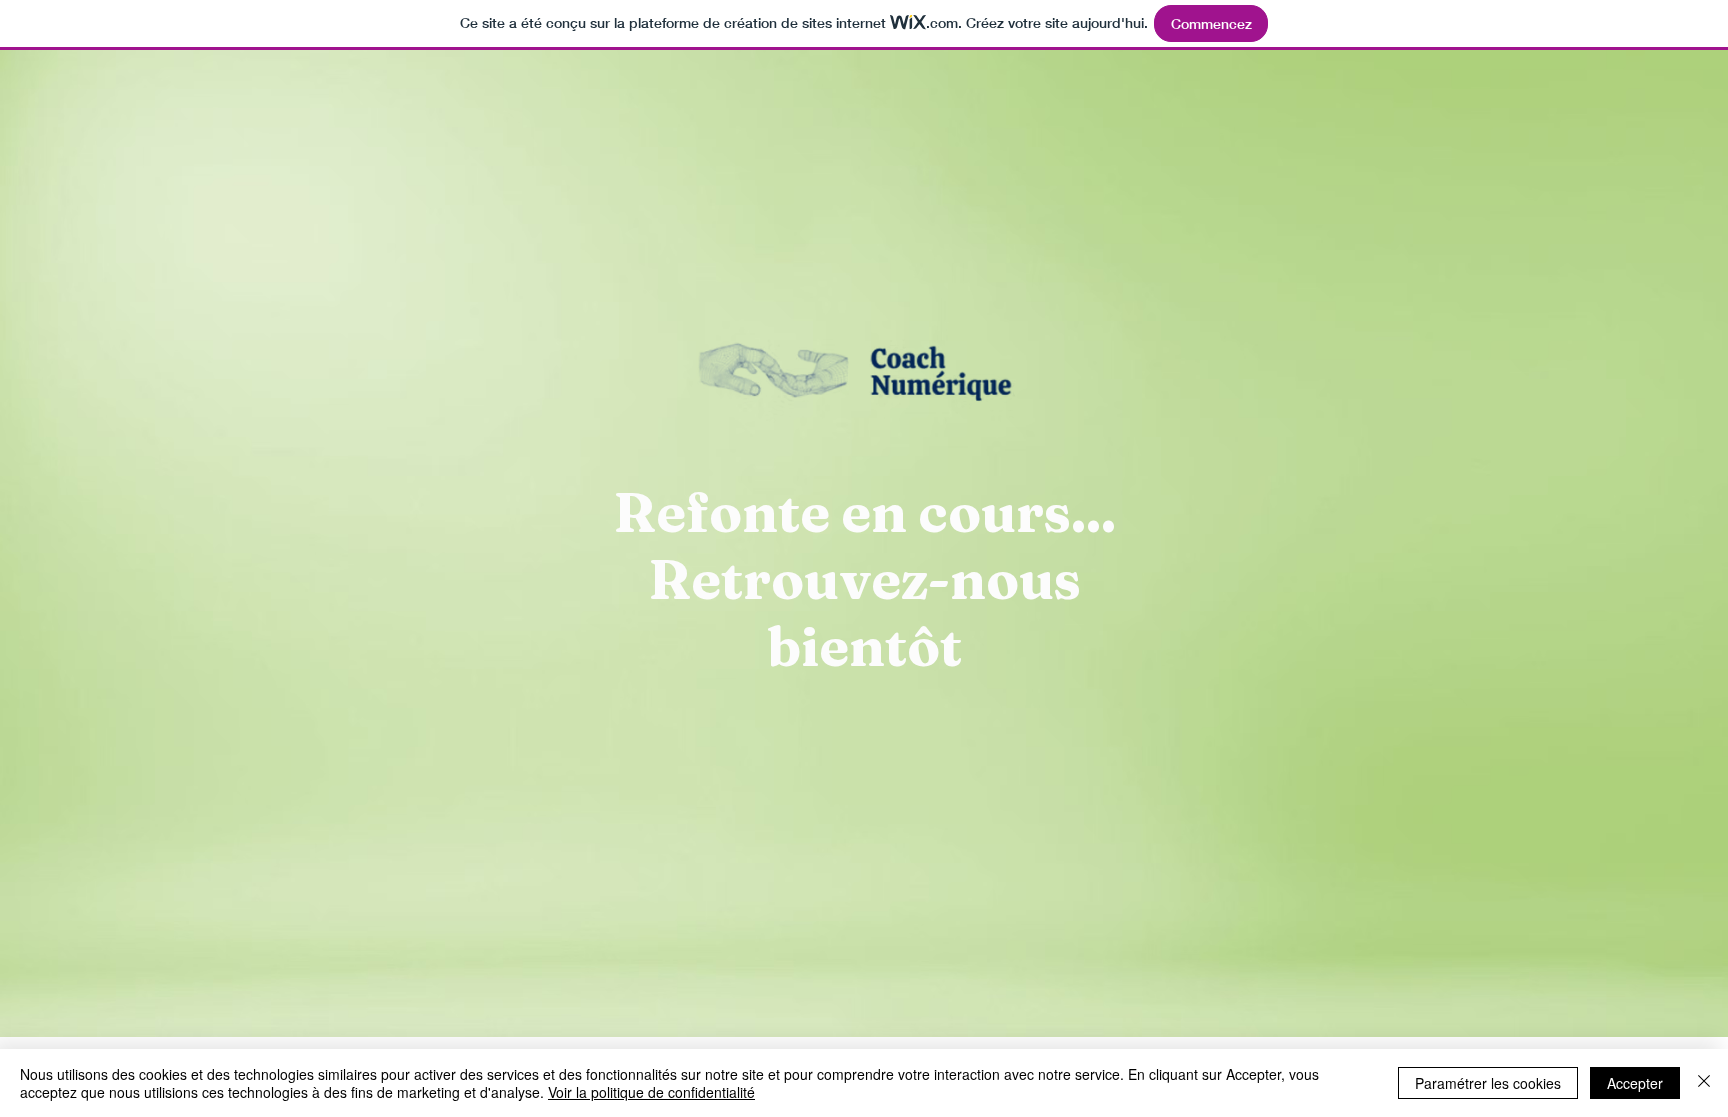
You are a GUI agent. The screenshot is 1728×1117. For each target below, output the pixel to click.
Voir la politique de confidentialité (651, 1092)
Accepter (1635, 1083)
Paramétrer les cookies (1488, 1083)
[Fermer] (1704, 1083)
